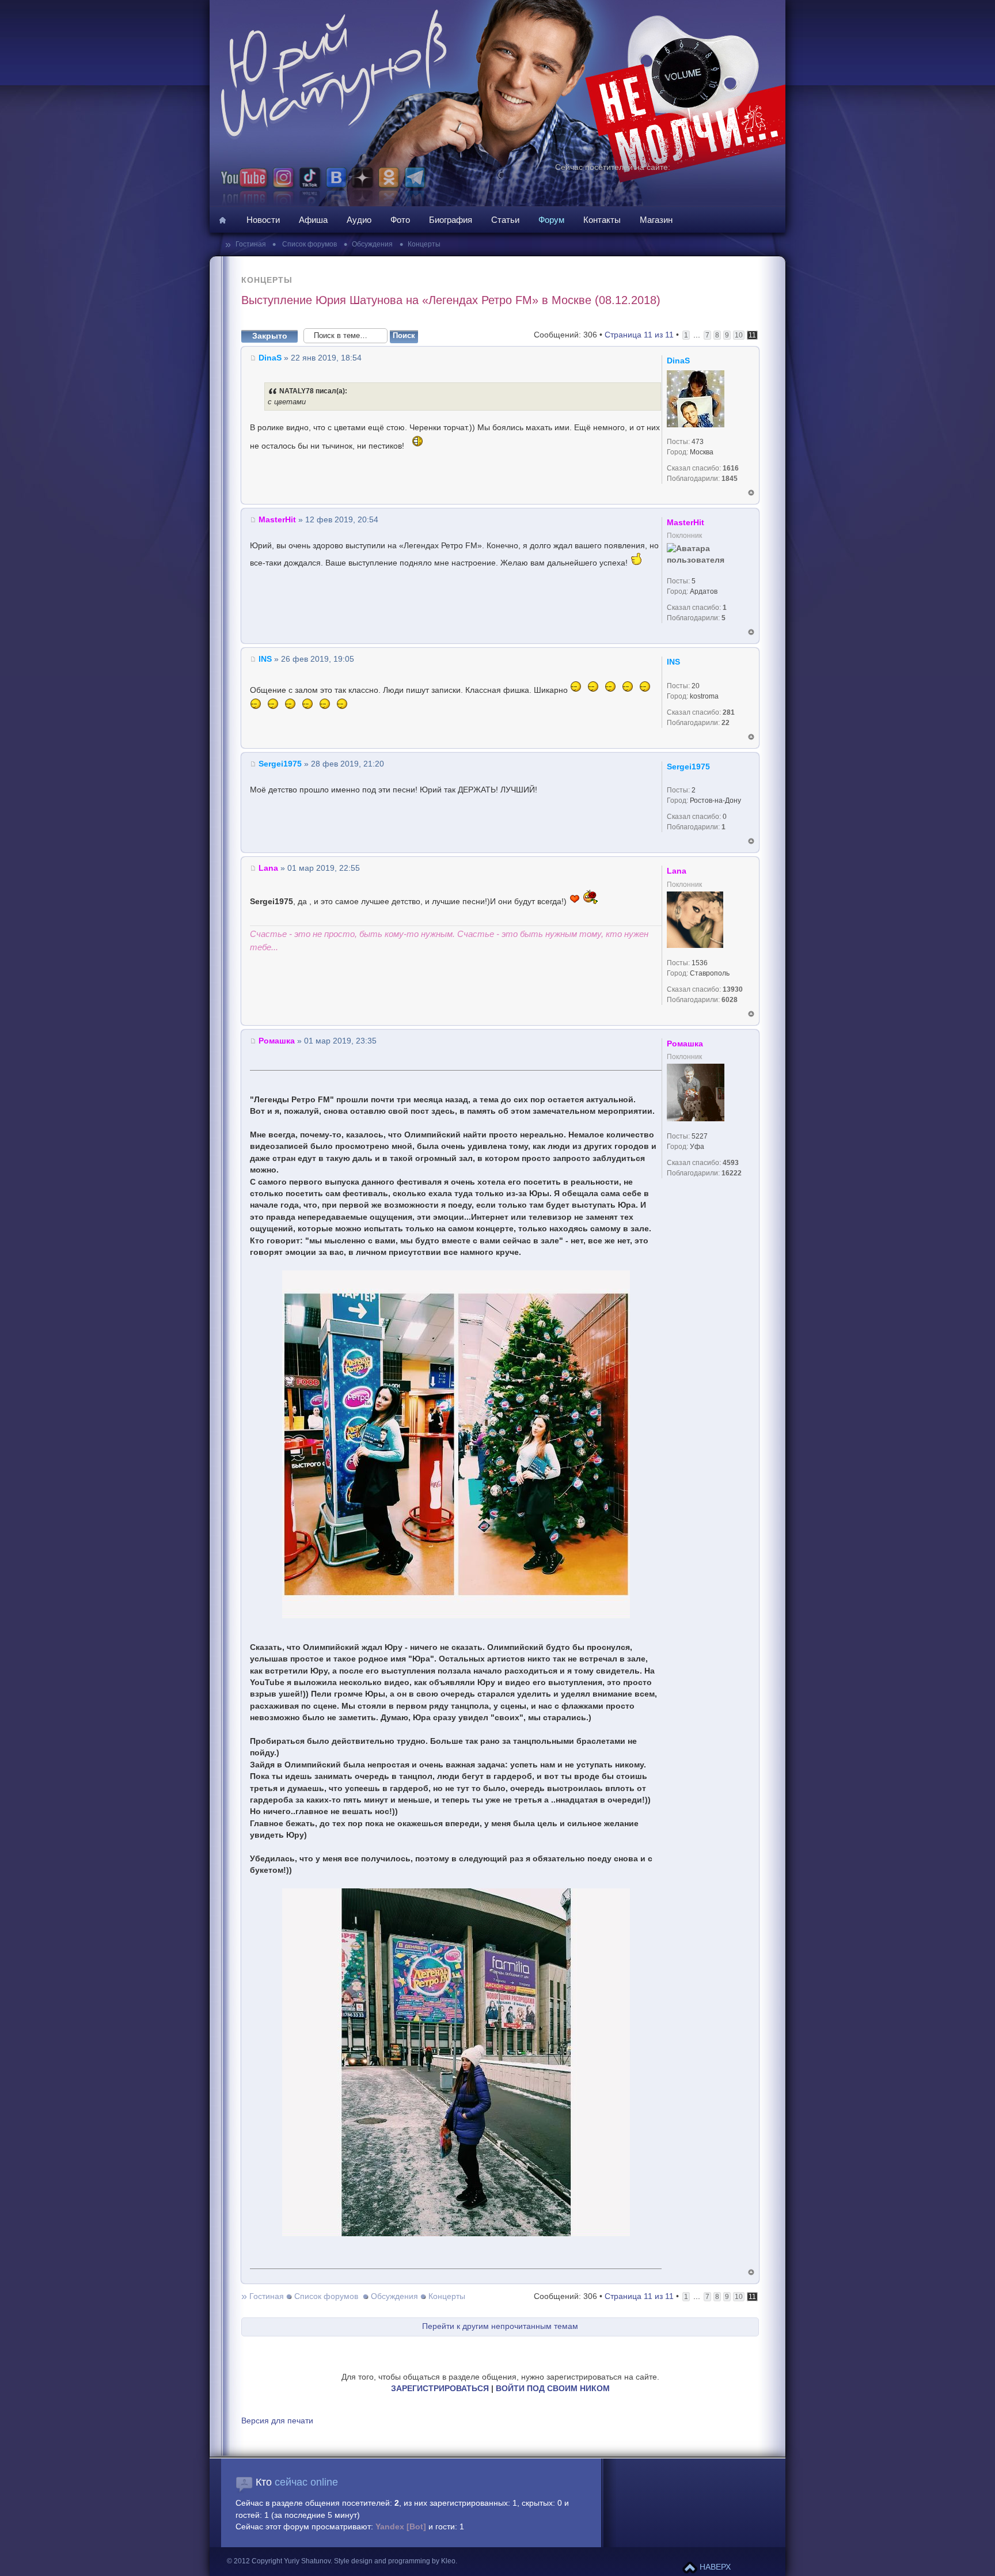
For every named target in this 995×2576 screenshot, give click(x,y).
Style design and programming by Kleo (395, 2561)
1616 (731, 468)
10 (739, 335)
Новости (263, 220)
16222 (732, 1173)
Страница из (639, 335)
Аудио (359, 220)
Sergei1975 (280, 764)
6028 (730, 1000)
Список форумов (309, 244)
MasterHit (277, 520)
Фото (400, 220)
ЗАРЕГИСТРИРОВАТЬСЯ (440, 2389)
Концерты (424, 244)
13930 (733, 989)
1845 (730, 479)
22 (726, 723)
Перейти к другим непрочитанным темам (500, 2326)
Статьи (505, 220)
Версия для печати (277, 2421)
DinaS (270, 358)
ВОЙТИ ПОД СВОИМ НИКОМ (553, 2389)
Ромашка (277, 1041)
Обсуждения (372, 244)
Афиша (313, 220)
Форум (551, 220)
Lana (268, 868)
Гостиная (252, 244)
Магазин (656, 220)
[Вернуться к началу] (751, 493)
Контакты (602, 220)
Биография (451, 220)
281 (729, 712)
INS (265, 659)
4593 (731, 1163)
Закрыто (270, 336)
